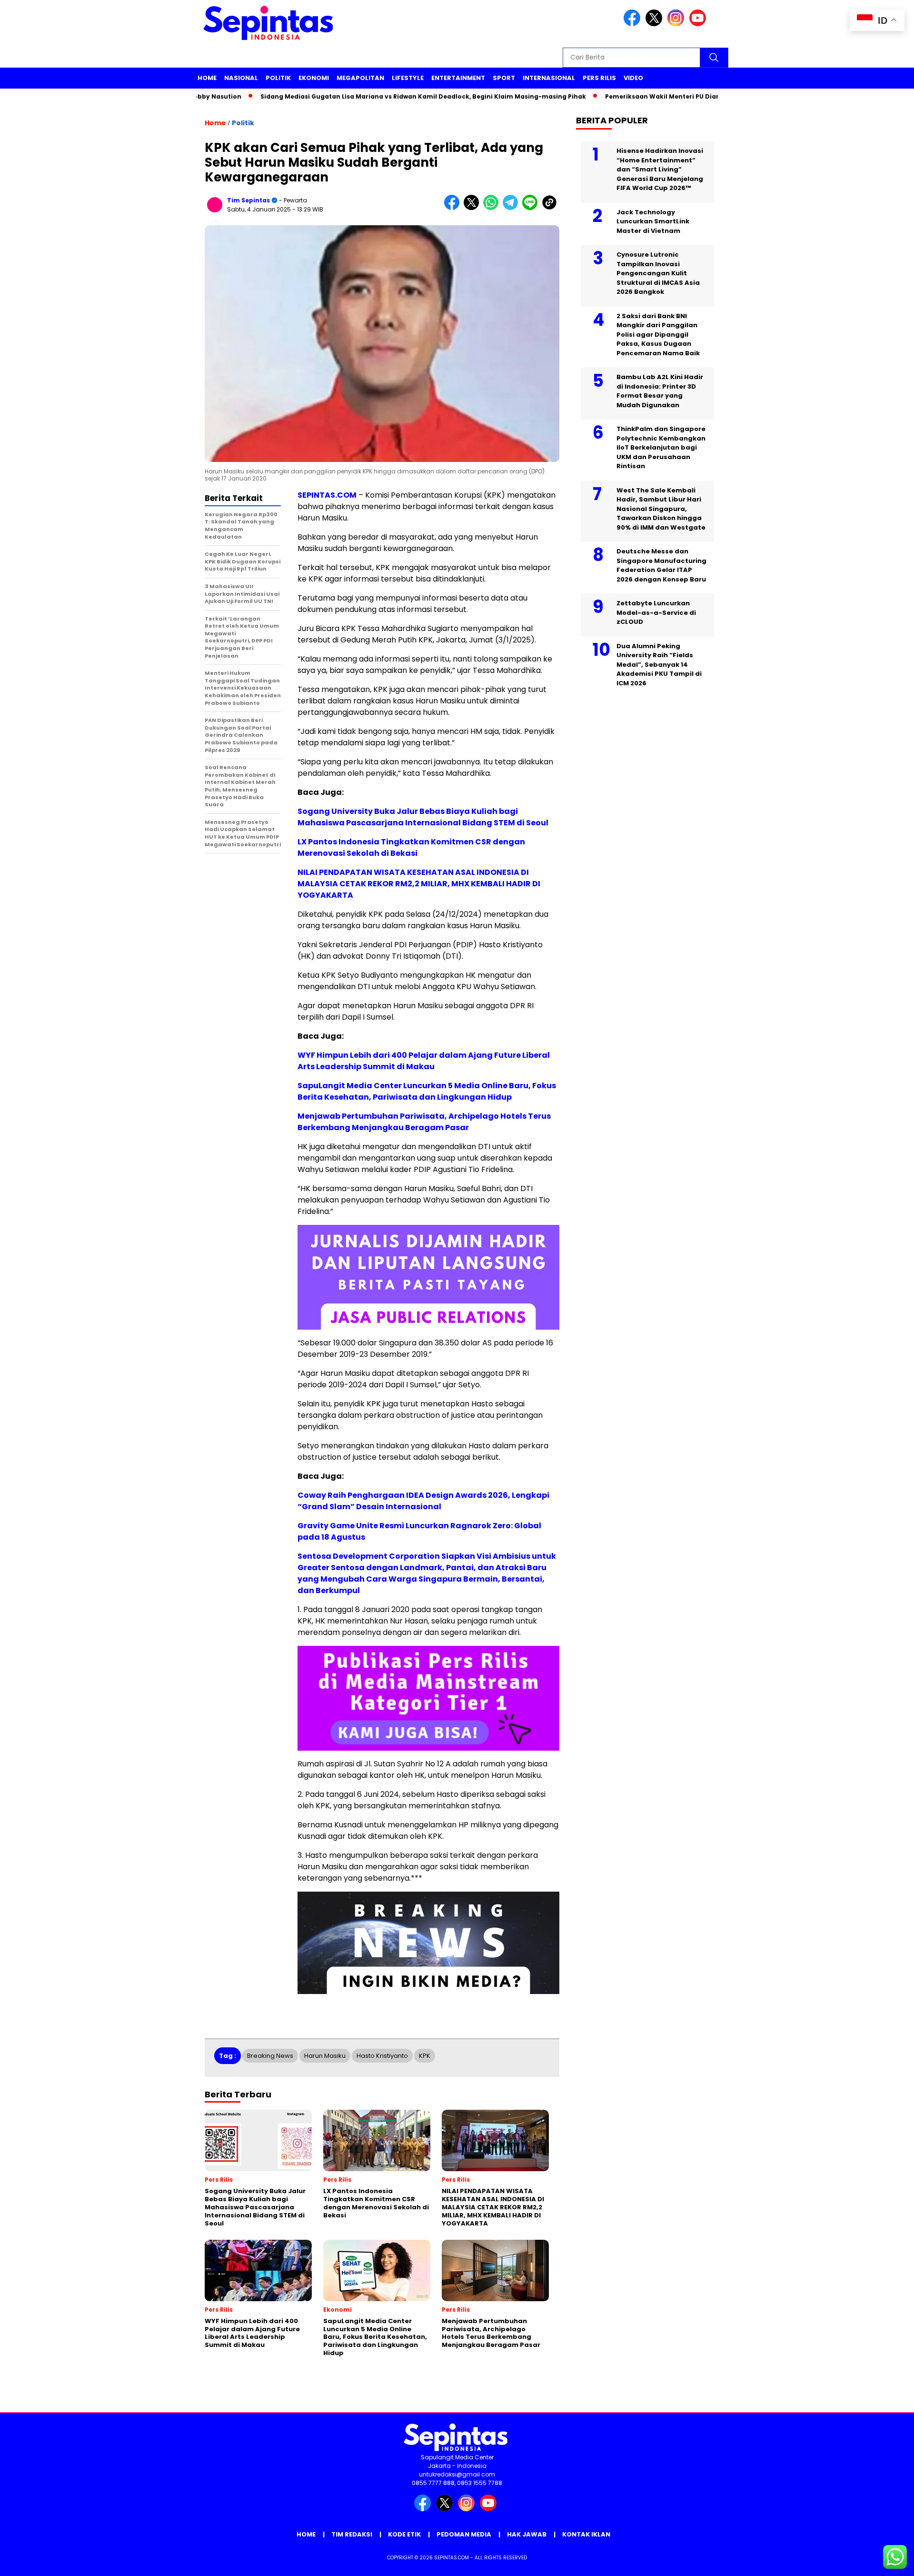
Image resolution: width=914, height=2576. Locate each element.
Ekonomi (314, 78)
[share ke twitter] (473, 208)
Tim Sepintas (248, 200)
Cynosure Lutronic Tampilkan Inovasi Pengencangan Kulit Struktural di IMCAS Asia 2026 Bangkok (658, 273)
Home (207, 78)
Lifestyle (408, 78)
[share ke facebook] (454, 208)
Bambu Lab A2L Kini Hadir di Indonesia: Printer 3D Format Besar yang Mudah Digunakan (660, 391)
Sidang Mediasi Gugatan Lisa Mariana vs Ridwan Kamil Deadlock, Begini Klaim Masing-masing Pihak (365, 96)
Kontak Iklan (586, 2534)
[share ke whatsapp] (493, 208)
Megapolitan (360, 78)
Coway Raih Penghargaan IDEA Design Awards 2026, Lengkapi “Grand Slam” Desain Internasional (423, 1501)
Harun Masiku (325, 2056)
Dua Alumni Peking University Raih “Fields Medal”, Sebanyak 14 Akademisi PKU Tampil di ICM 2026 (659, 665)
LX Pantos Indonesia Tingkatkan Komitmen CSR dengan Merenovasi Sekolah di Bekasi (411, 847)
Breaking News (270, 2056)
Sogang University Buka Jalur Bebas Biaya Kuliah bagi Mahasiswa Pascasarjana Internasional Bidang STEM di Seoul (423, 817)
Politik (278, 78)
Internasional (549, 78)
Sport (504, 78)
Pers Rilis (599, 78)
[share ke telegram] (512, 208)
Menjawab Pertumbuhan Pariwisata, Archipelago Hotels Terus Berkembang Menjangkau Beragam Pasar (424, 1122)
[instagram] (677, 24)
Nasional (241, 78)
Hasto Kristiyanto (382, 2056)
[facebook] (634, 24)
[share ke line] (532, 208)
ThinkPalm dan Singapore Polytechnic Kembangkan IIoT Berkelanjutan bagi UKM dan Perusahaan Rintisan (661, 447)
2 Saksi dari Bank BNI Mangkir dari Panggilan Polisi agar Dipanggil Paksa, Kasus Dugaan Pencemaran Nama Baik (658, 335)
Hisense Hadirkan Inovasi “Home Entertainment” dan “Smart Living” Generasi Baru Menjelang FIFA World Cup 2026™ (660, 169)
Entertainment (458, 78)
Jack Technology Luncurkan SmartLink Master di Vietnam (653, 221)
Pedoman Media (464, 2534)
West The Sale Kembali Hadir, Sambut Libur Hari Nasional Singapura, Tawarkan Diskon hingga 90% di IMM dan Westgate (661, 509)
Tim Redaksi (352, 2534)
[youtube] (699, 24)
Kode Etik (404, 2534)
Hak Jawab (527, 2534)
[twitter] (656, 24)
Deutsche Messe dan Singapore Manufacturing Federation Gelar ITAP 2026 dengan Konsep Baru (661, 565)
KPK (425, 2056)
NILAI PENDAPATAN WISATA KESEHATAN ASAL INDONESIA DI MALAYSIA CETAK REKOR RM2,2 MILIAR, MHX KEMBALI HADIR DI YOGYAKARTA (419, 884)
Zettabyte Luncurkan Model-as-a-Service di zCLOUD (656, 612)
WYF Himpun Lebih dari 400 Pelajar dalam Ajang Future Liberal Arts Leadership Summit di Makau (424, 1061)
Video (633, 78)
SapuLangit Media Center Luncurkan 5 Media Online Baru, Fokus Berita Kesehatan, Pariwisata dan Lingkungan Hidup (427, 1091)
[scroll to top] (879, 2561)
